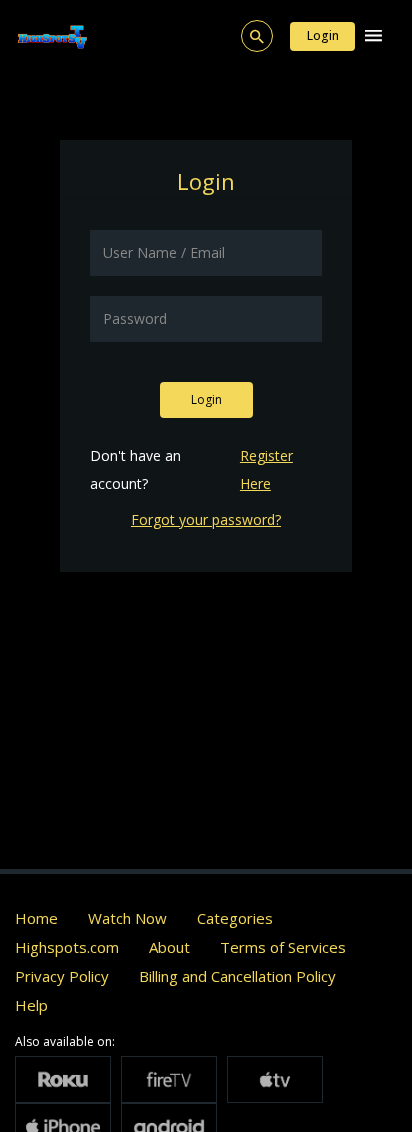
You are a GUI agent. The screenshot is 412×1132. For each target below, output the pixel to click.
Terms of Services (283, 947)
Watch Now (127, 918)
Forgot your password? (206, 519)
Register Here (266, 469)
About (169, 947)
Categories (235, 918)
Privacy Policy (62, 976)
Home (36, 918)
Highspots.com (67, 947)
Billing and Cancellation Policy (237, 976)
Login (323, 35)
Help (31, 1005)
